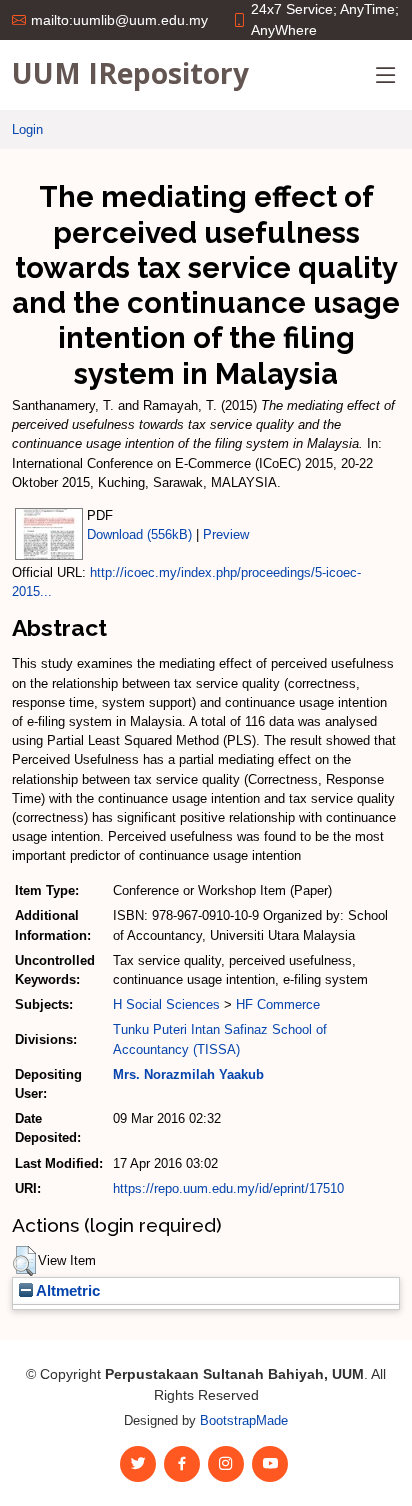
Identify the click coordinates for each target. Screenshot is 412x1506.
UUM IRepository (130, 73)
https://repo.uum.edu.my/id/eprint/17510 (228, 1188)
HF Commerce (278, 1004)
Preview (226, 534)
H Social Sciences (166, 1004)
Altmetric (66, 1291)
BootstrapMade (244, 1420)
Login (27, 129)
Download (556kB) (139, 534)
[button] (24, 1261)
